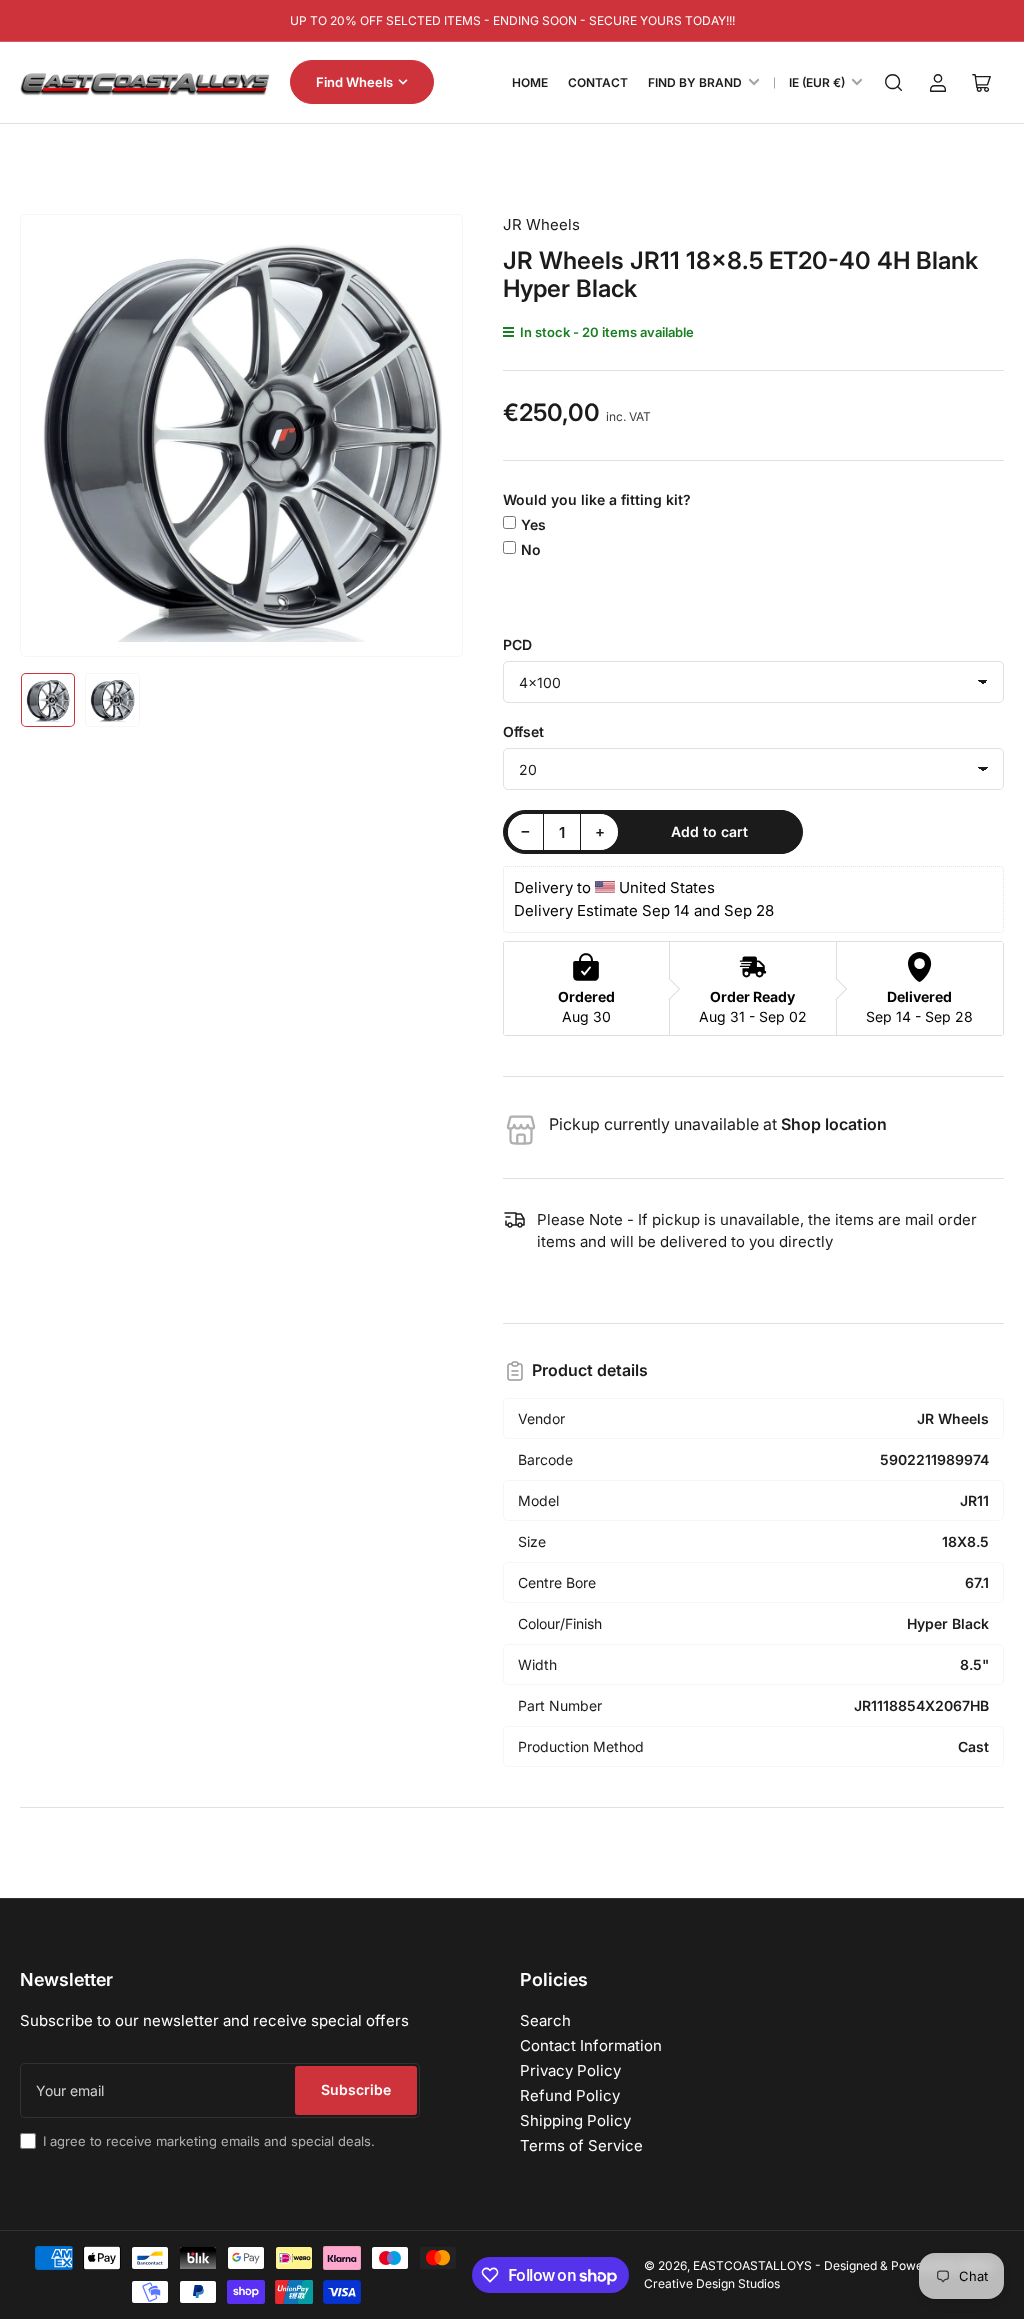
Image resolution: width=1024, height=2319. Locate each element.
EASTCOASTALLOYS (752, 2265)
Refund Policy (570, 2095)
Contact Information (591, 2045)
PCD (517, 644)
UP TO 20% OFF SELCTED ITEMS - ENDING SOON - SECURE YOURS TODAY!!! (512, 20)
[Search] (894, 83)
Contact (598, 82)
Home (530, 82)
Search (545, 2020)
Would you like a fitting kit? (597, 499)
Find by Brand (695, 82)
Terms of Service (581, 2145)
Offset (523, 731)
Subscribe (356, 2089)
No (531, 549)
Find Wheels (354, 82)
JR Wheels (541, 224)
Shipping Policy (575, 2120)
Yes (533, 524)
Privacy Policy (570, 2070)
